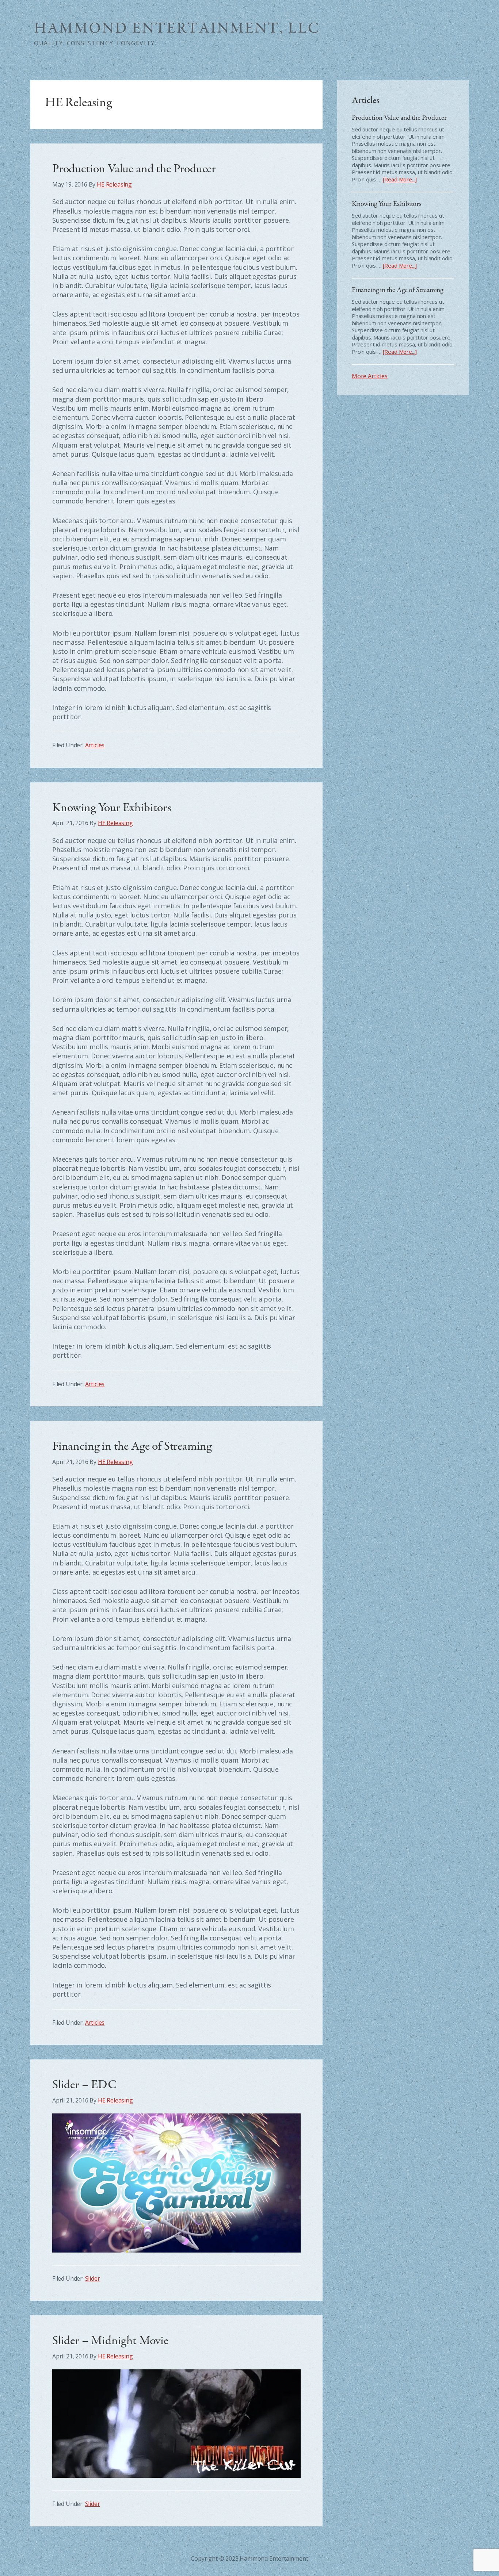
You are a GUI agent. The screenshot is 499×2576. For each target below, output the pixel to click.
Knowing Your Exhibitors (112, 808)
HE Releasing (176, 28)
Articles (95, 745)
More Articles (370, 376)
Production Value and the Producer (134, 169)
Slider (93, 2278)
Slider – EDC (84, 2085)
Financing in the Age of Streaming (132, 1446)
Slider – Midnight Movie (110, 2341)
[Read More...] (400, 179)
